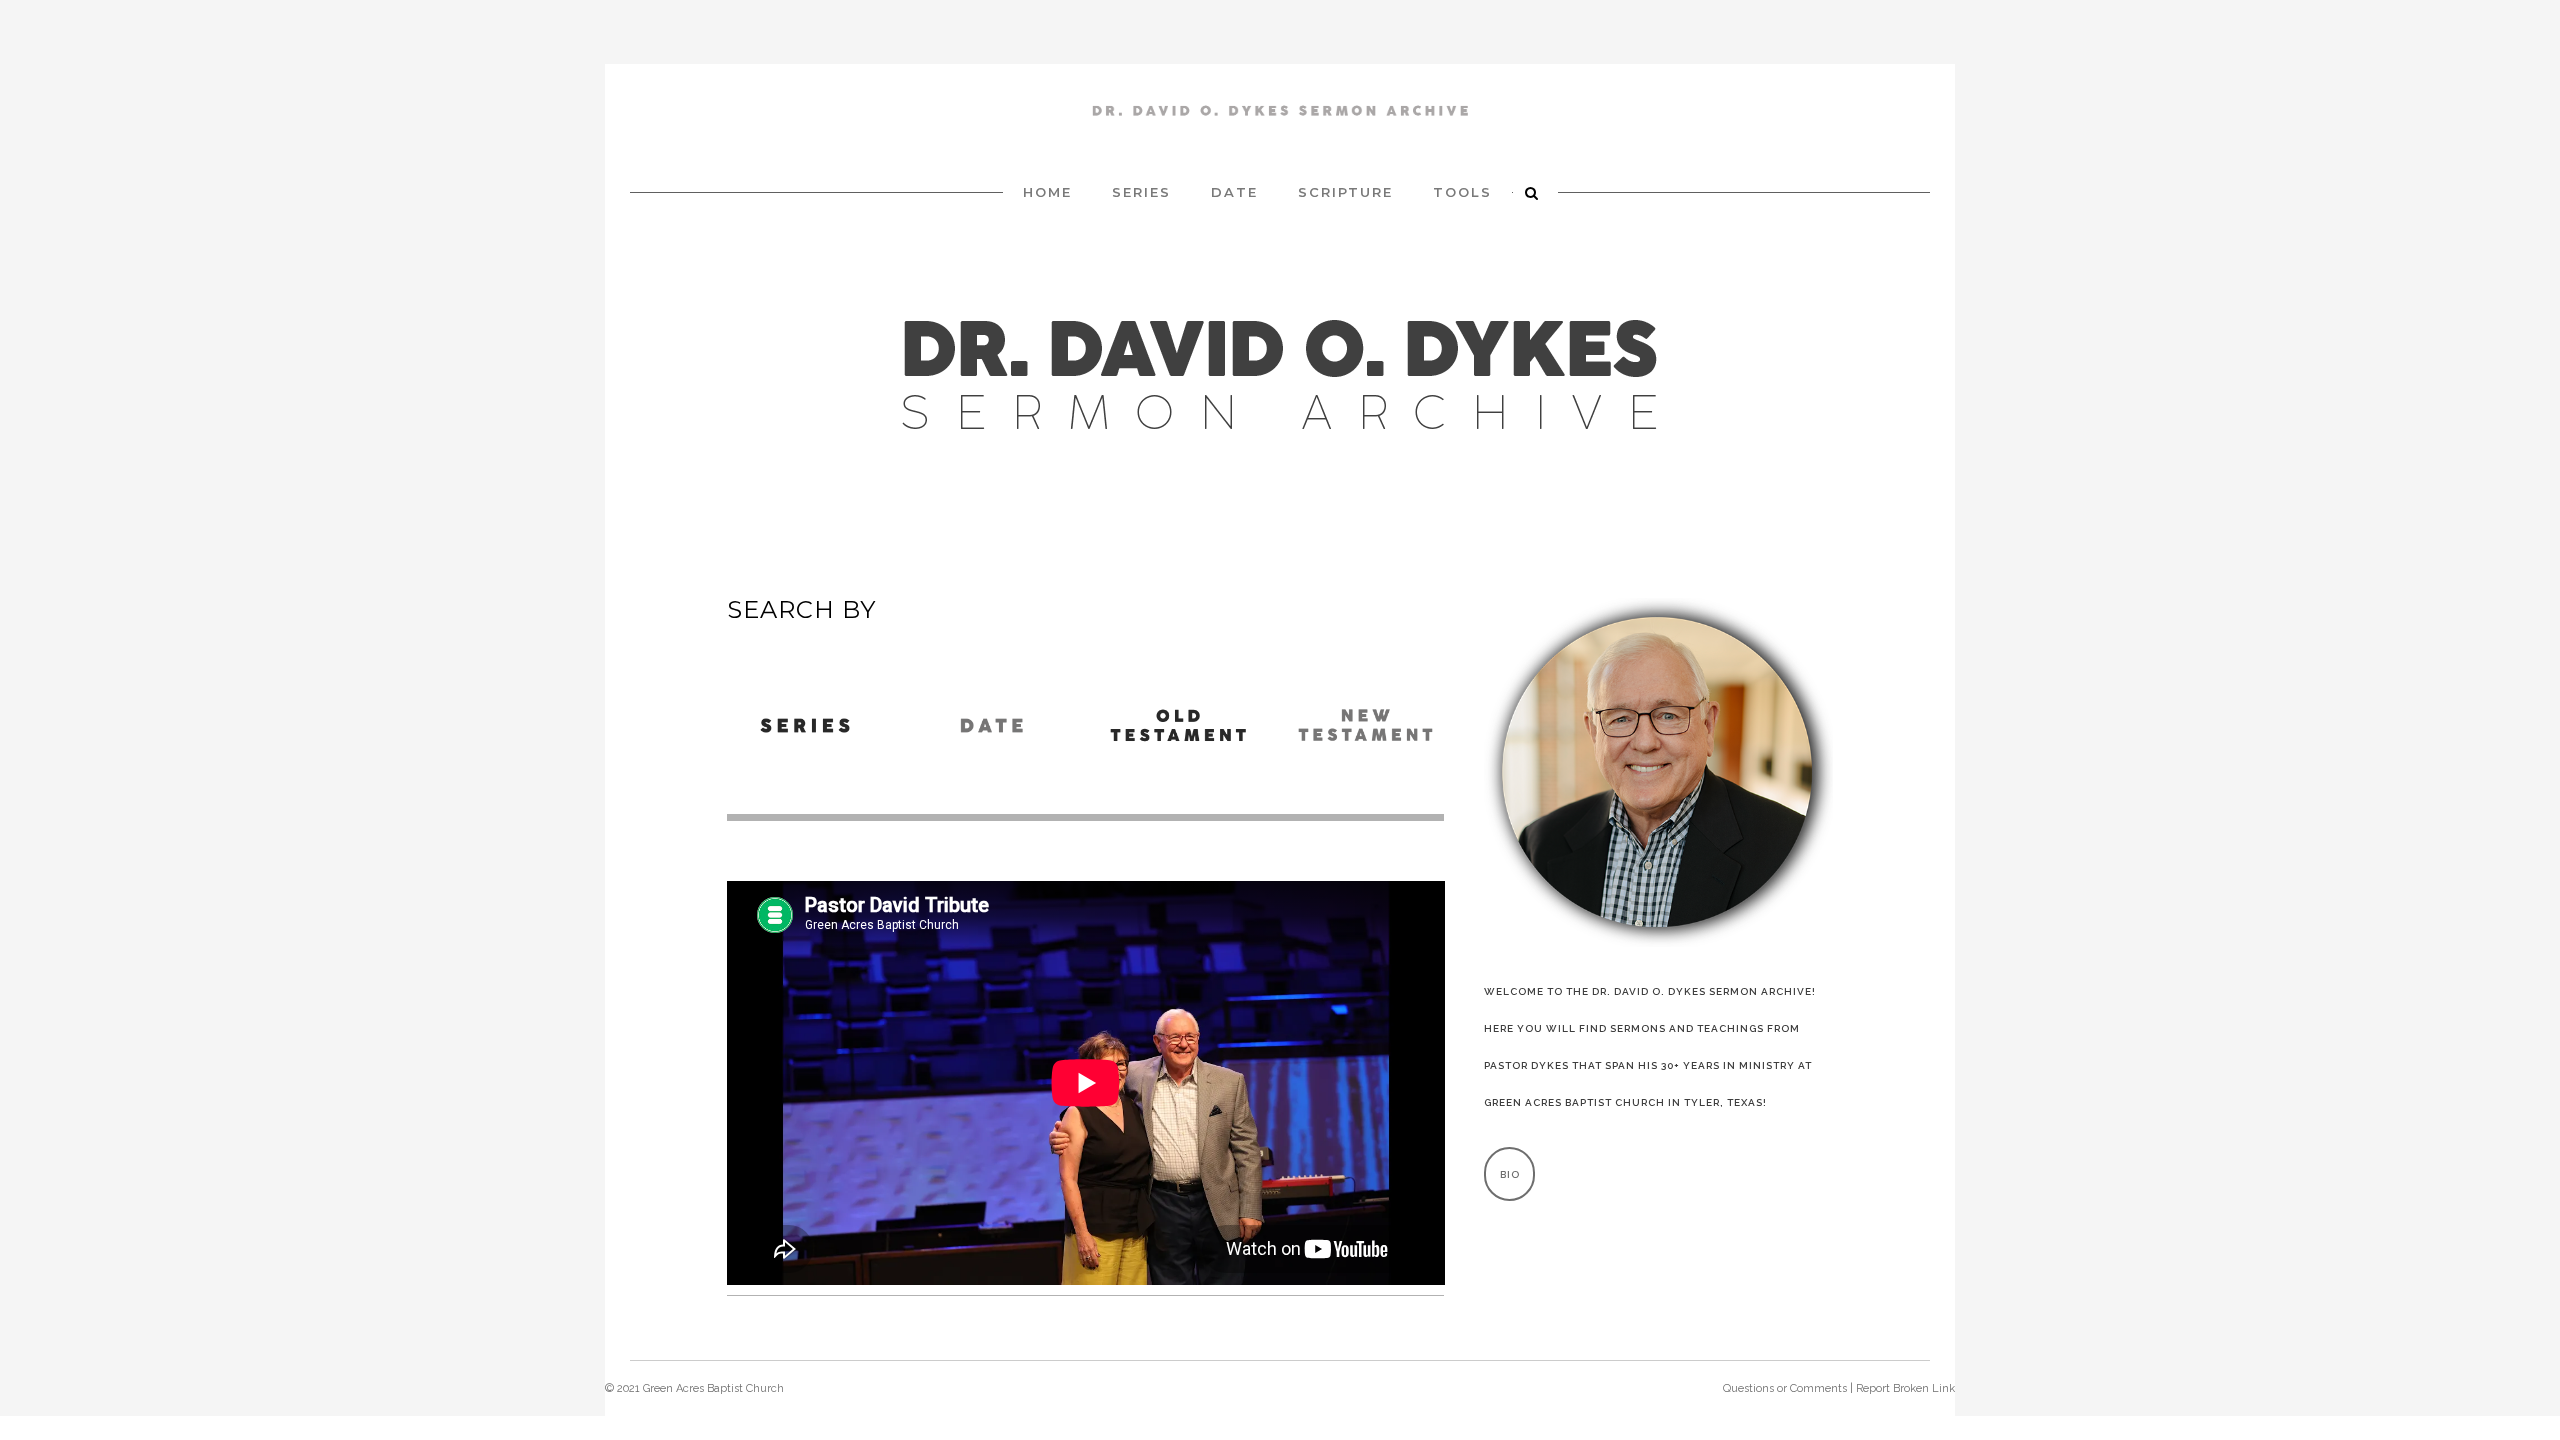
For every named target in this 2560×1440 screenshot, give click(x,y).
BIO (1510, 1174)
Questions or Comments (1785, 1388)
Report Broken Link (1905, 1388)
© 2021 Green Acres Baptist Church (694, 1388)
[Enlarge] (1807, 624)
